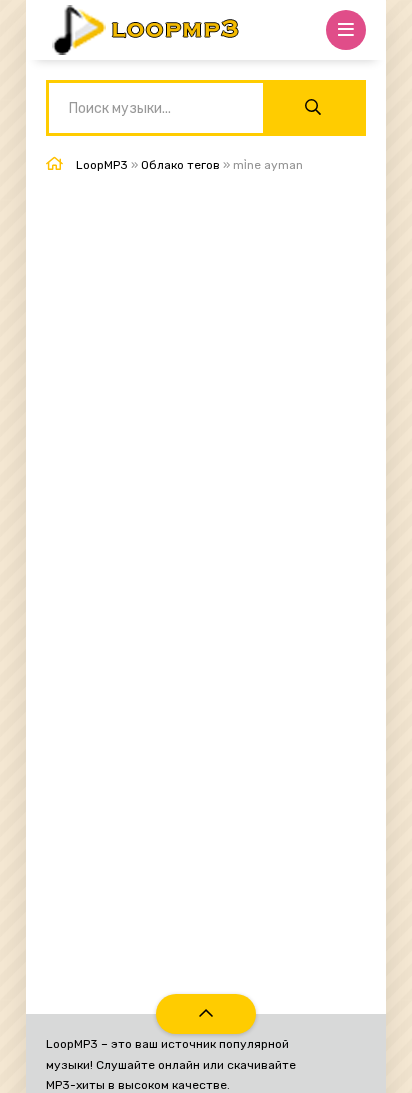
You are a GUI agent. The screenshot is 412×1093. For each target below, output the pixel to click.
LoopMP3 (102, 165)
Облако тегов (180, 165)
